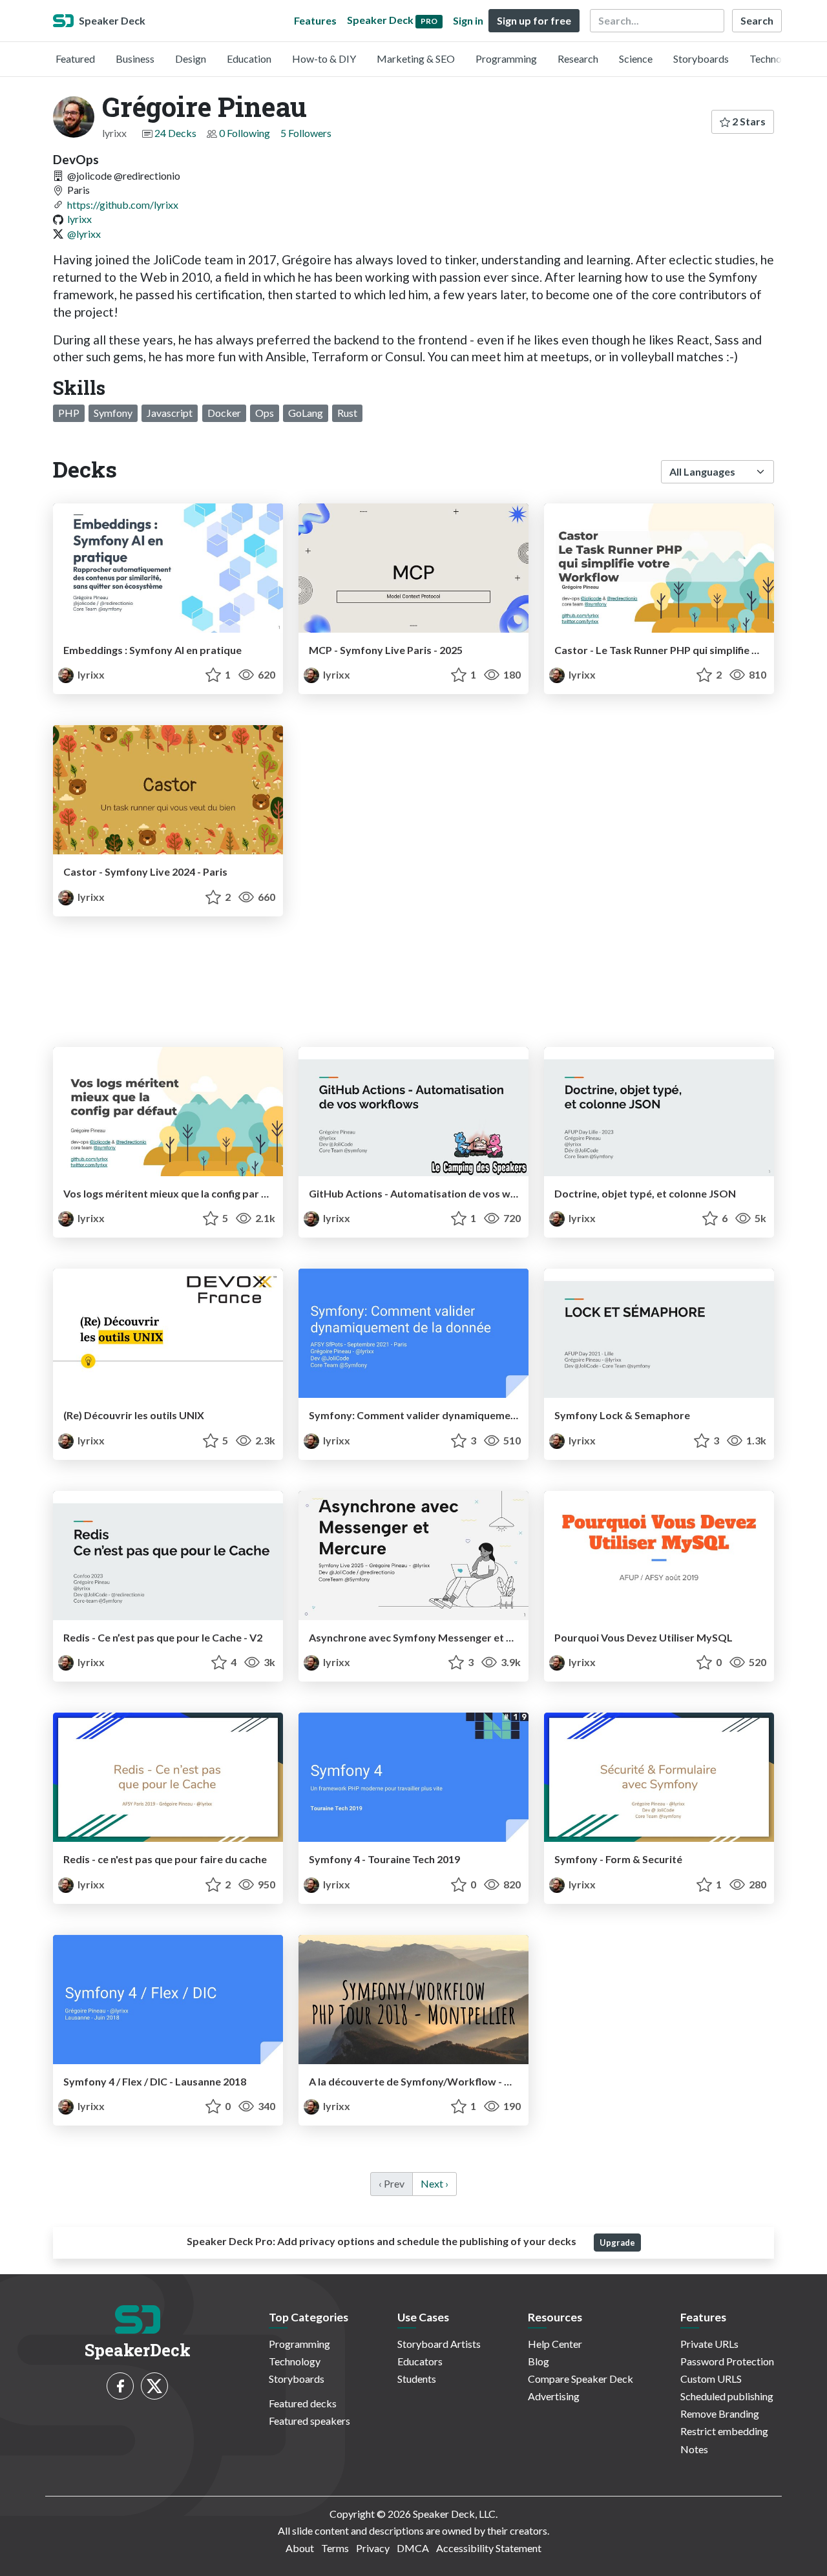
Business (135, 58)
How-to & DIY (324, 58)
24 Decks (175, 133)
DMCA (413, 2548)
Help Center (555, 2344)
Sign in (468, 20)
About (300, 2548)
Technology (775, 58)
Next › (434, 2183)
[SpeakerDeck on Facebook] (120, 2386)
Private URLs (709, 2344)
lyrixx (79, 219)
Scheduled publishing (727, 2396)
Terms (335, 2548)
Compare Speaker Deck (581, 2379)
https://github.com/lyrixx (123, 205)
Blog (539, 2361)
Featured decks (303, 2403)
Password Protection (727, 2361)
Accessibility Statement (489, 2548)
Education (249, 58)
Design (191, 58)
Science (636, 58)
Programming (506, 58)
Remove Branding (720, 2413)
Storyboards (701, 58)
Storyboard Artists (439, 2344)
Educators (420, 2361)
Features (315, 20)
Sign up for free (534, 20)
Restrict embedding (724, 2431)
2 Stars (748, 121)
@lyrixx (84, 234)
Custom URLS (711, 2379)
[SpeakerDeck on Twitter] (154, 2386)
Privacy (373, 2548)
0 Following (245, 133)
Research (578, 58)
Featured (75, 58)
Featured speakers (309, 2421)
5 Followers (306, 133)
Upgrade (617, 2243)
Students (417, 2379)
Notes (694, 2449)
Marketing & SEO (416, 58)
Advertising (554, 2396)
